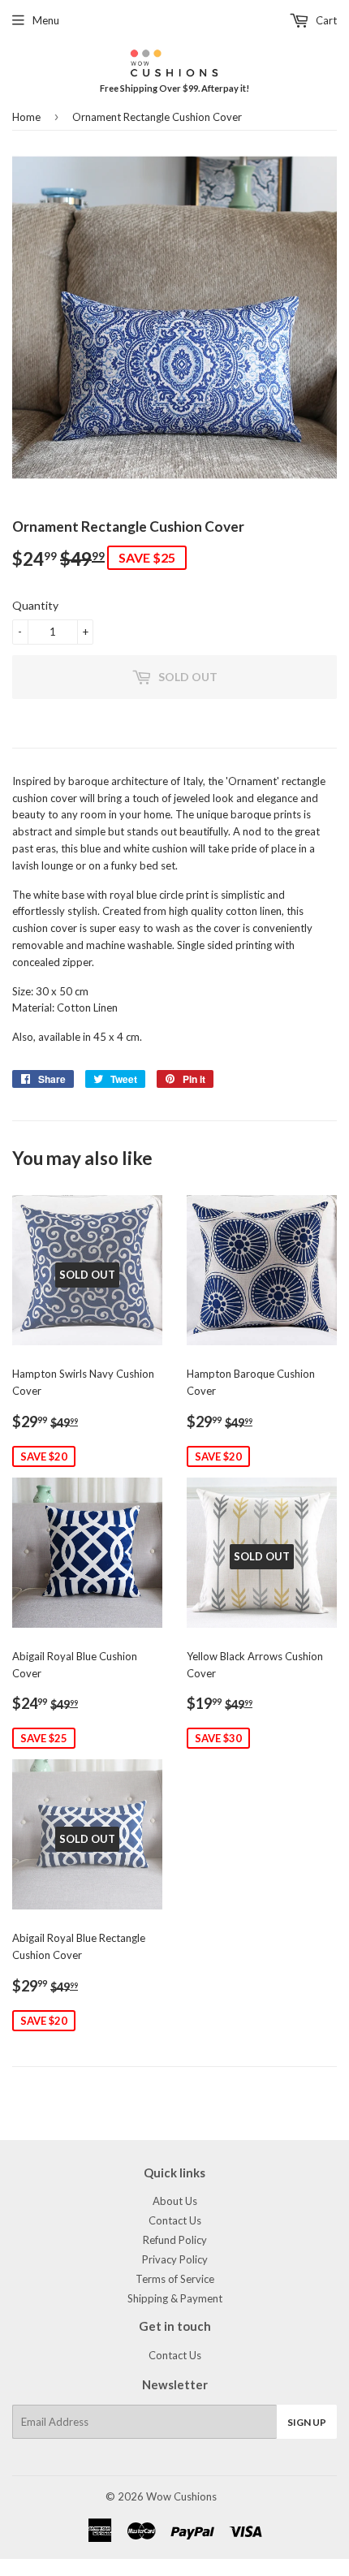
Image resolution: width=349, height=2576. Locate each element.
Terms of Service (175, 2279)
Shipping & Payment (175, 2298)
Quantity (35, 605)
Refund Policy (175, 2240)
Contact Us (175, 2220)
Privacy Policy (175, 2259)
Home (26, 117)
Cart (325, 20)
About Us (175, 2201)
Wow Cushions (181, 2496)
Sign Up (307, 2422)
